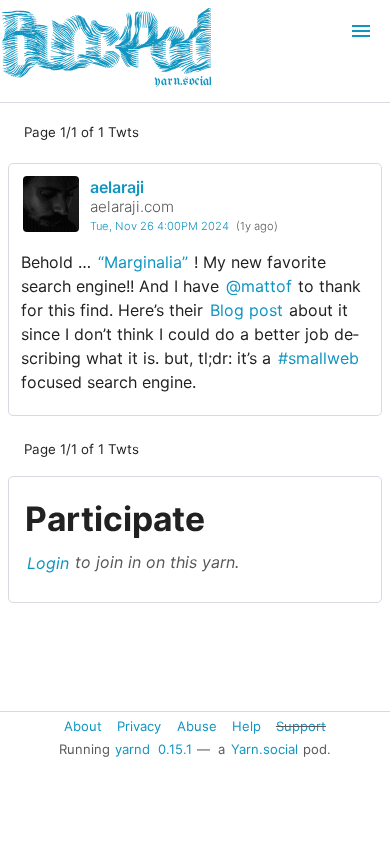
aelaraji (117, 187)
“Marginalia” (143, 262)
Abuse (197, 725)
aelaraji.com (132, 206)
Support (301, 725)
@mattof (259, 286)
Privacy (139, 725)
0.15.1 (175, 749)
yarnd (132, 749)
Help (246, 725)
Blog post (246, 310)
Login (48, 562)
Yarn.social (264, 749)
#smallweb (318, 358)
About (83, 725)
